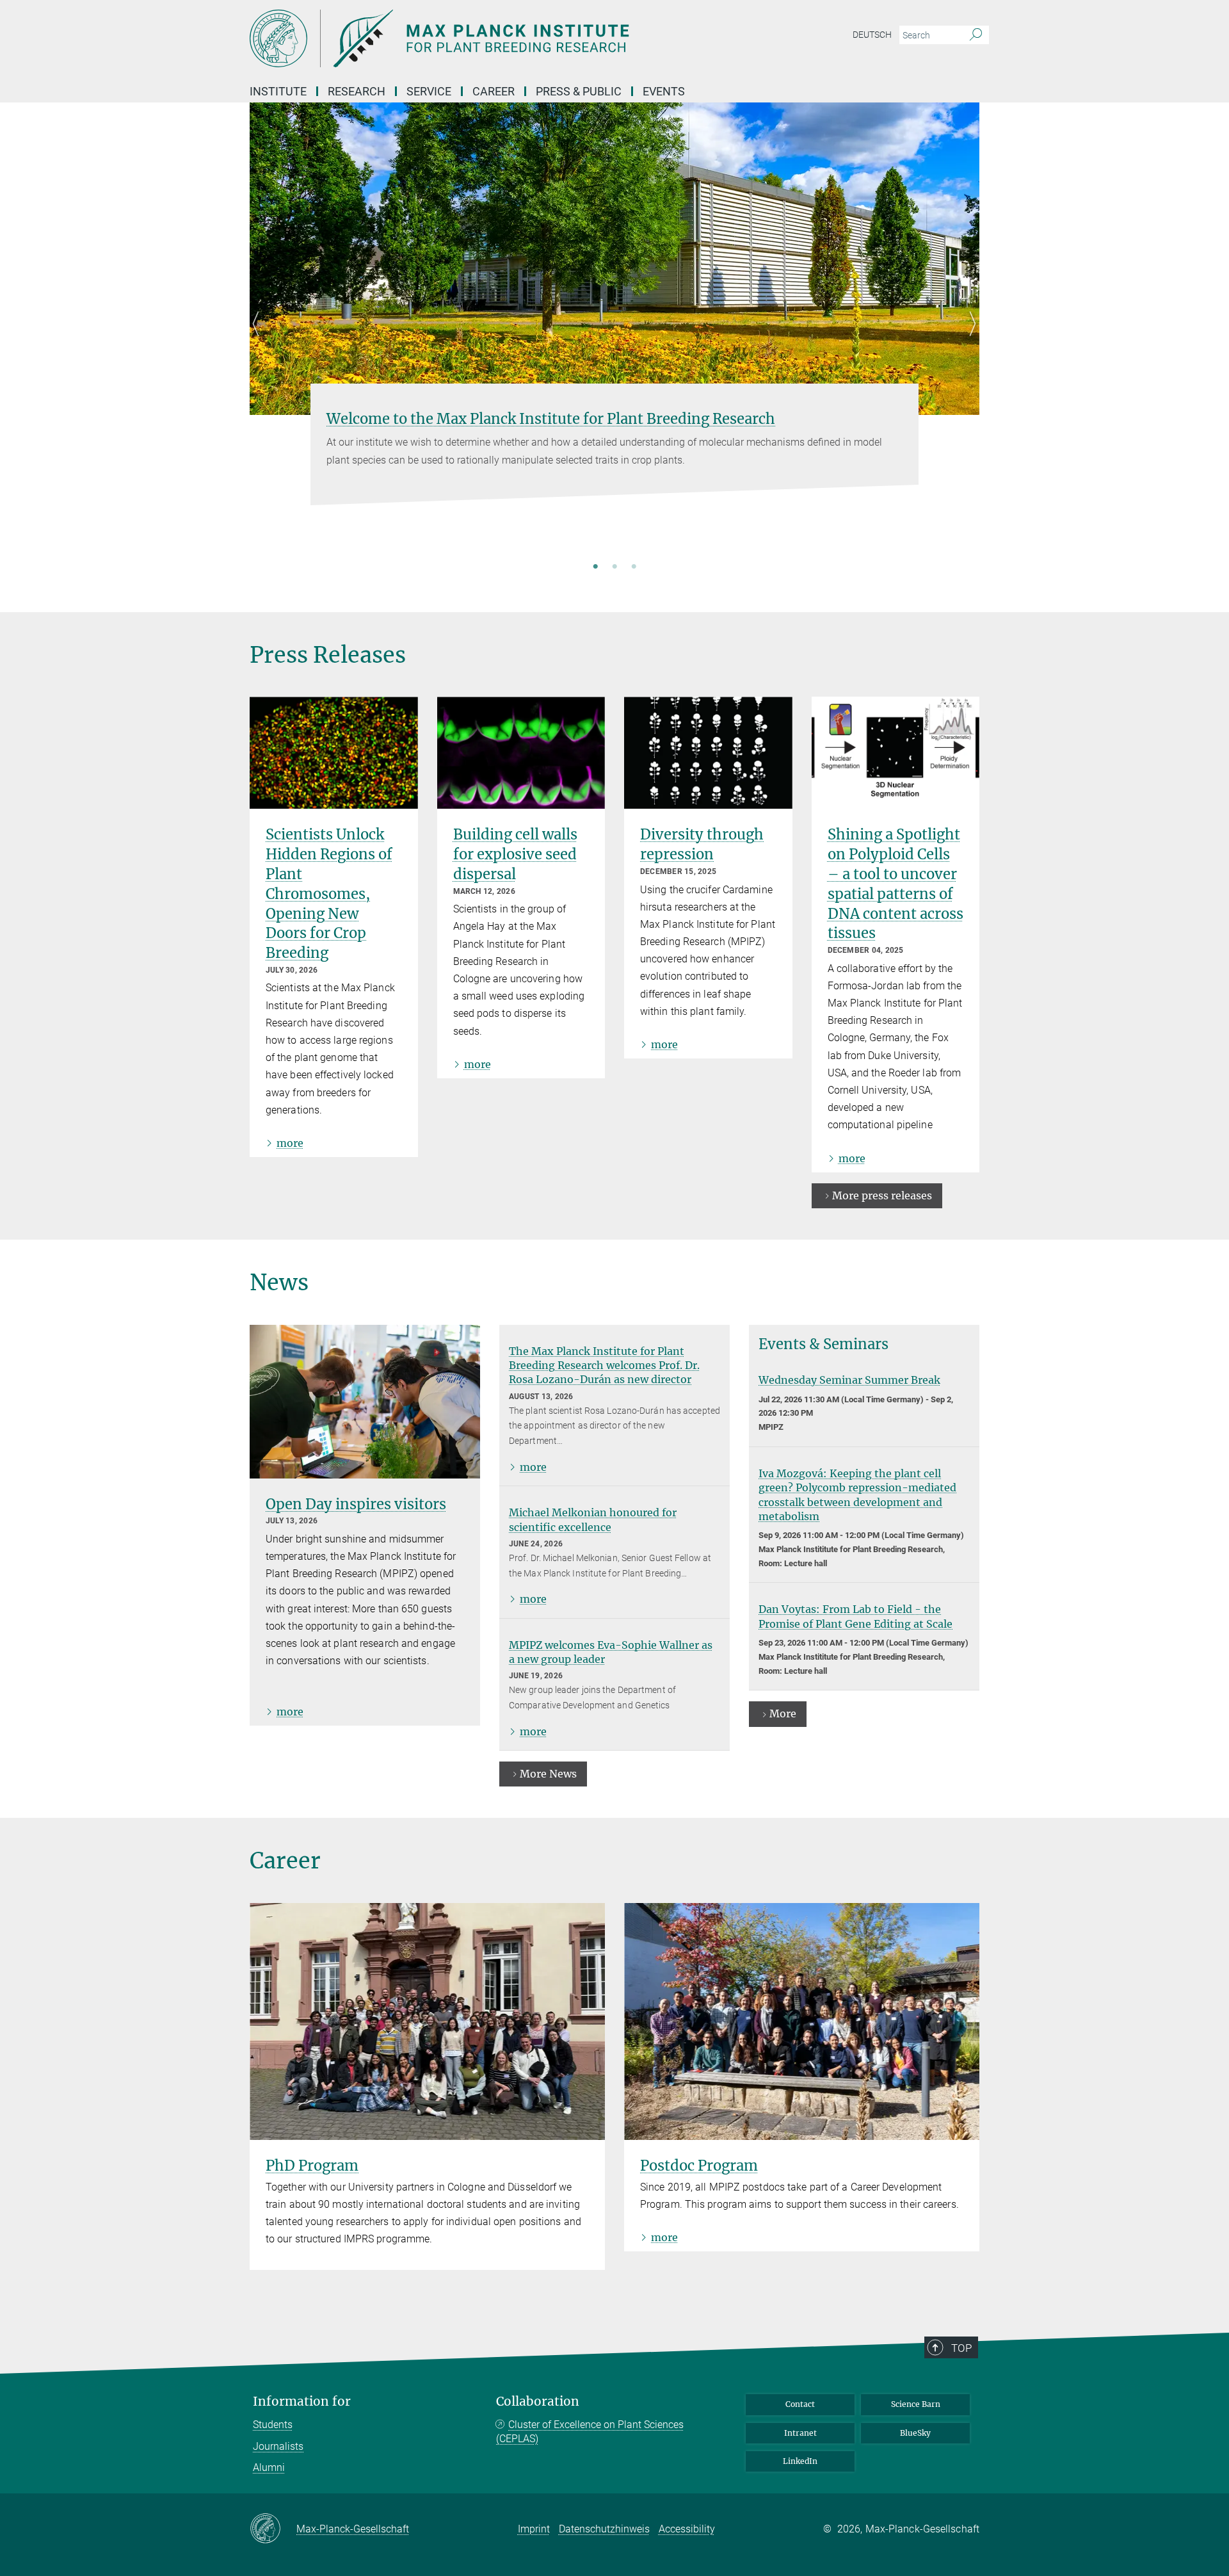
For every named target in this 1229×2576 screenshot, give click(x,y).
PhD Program (312, 2166)
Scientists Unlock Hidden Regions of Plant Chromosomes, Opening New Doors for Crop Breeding (329, 894)
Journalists (278, 2446)
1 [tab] (595, 567)
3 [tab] (634, 567)
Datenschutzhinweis (604, 2529)
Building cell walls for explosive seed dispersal (515, 854)
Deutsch (872, 35)
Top (961, 2348)
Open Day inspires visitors (356, 1504)
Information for (302, 2402)
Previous (260, 339)
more (290, 1143)
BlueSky (915, 2433)
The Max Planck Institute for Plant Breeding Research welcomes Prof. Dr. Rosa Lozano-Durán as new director (604, 1365)
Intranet (800, 2433)
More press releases (882, 1195)
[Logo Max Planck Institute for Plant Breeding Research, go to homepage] (490, 38)
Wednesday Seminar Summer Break (849, 1380)
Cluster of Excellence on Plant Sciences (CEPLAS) (590, 2432)
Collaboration (538, 2402)
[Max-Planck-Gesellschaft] (273, 2529)
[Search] (976, 35)
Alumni (269, 2467)
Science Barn (916, 2404)
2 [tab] (614, 567)
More (783, 1713)
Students (273, 2425)
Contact (800, 2404)
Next (969, 339)
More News (548, 1774)
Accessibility (687, 2529)
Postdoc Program (699, 2166)
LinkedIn (800, 2461)
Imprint (534, 2529)
